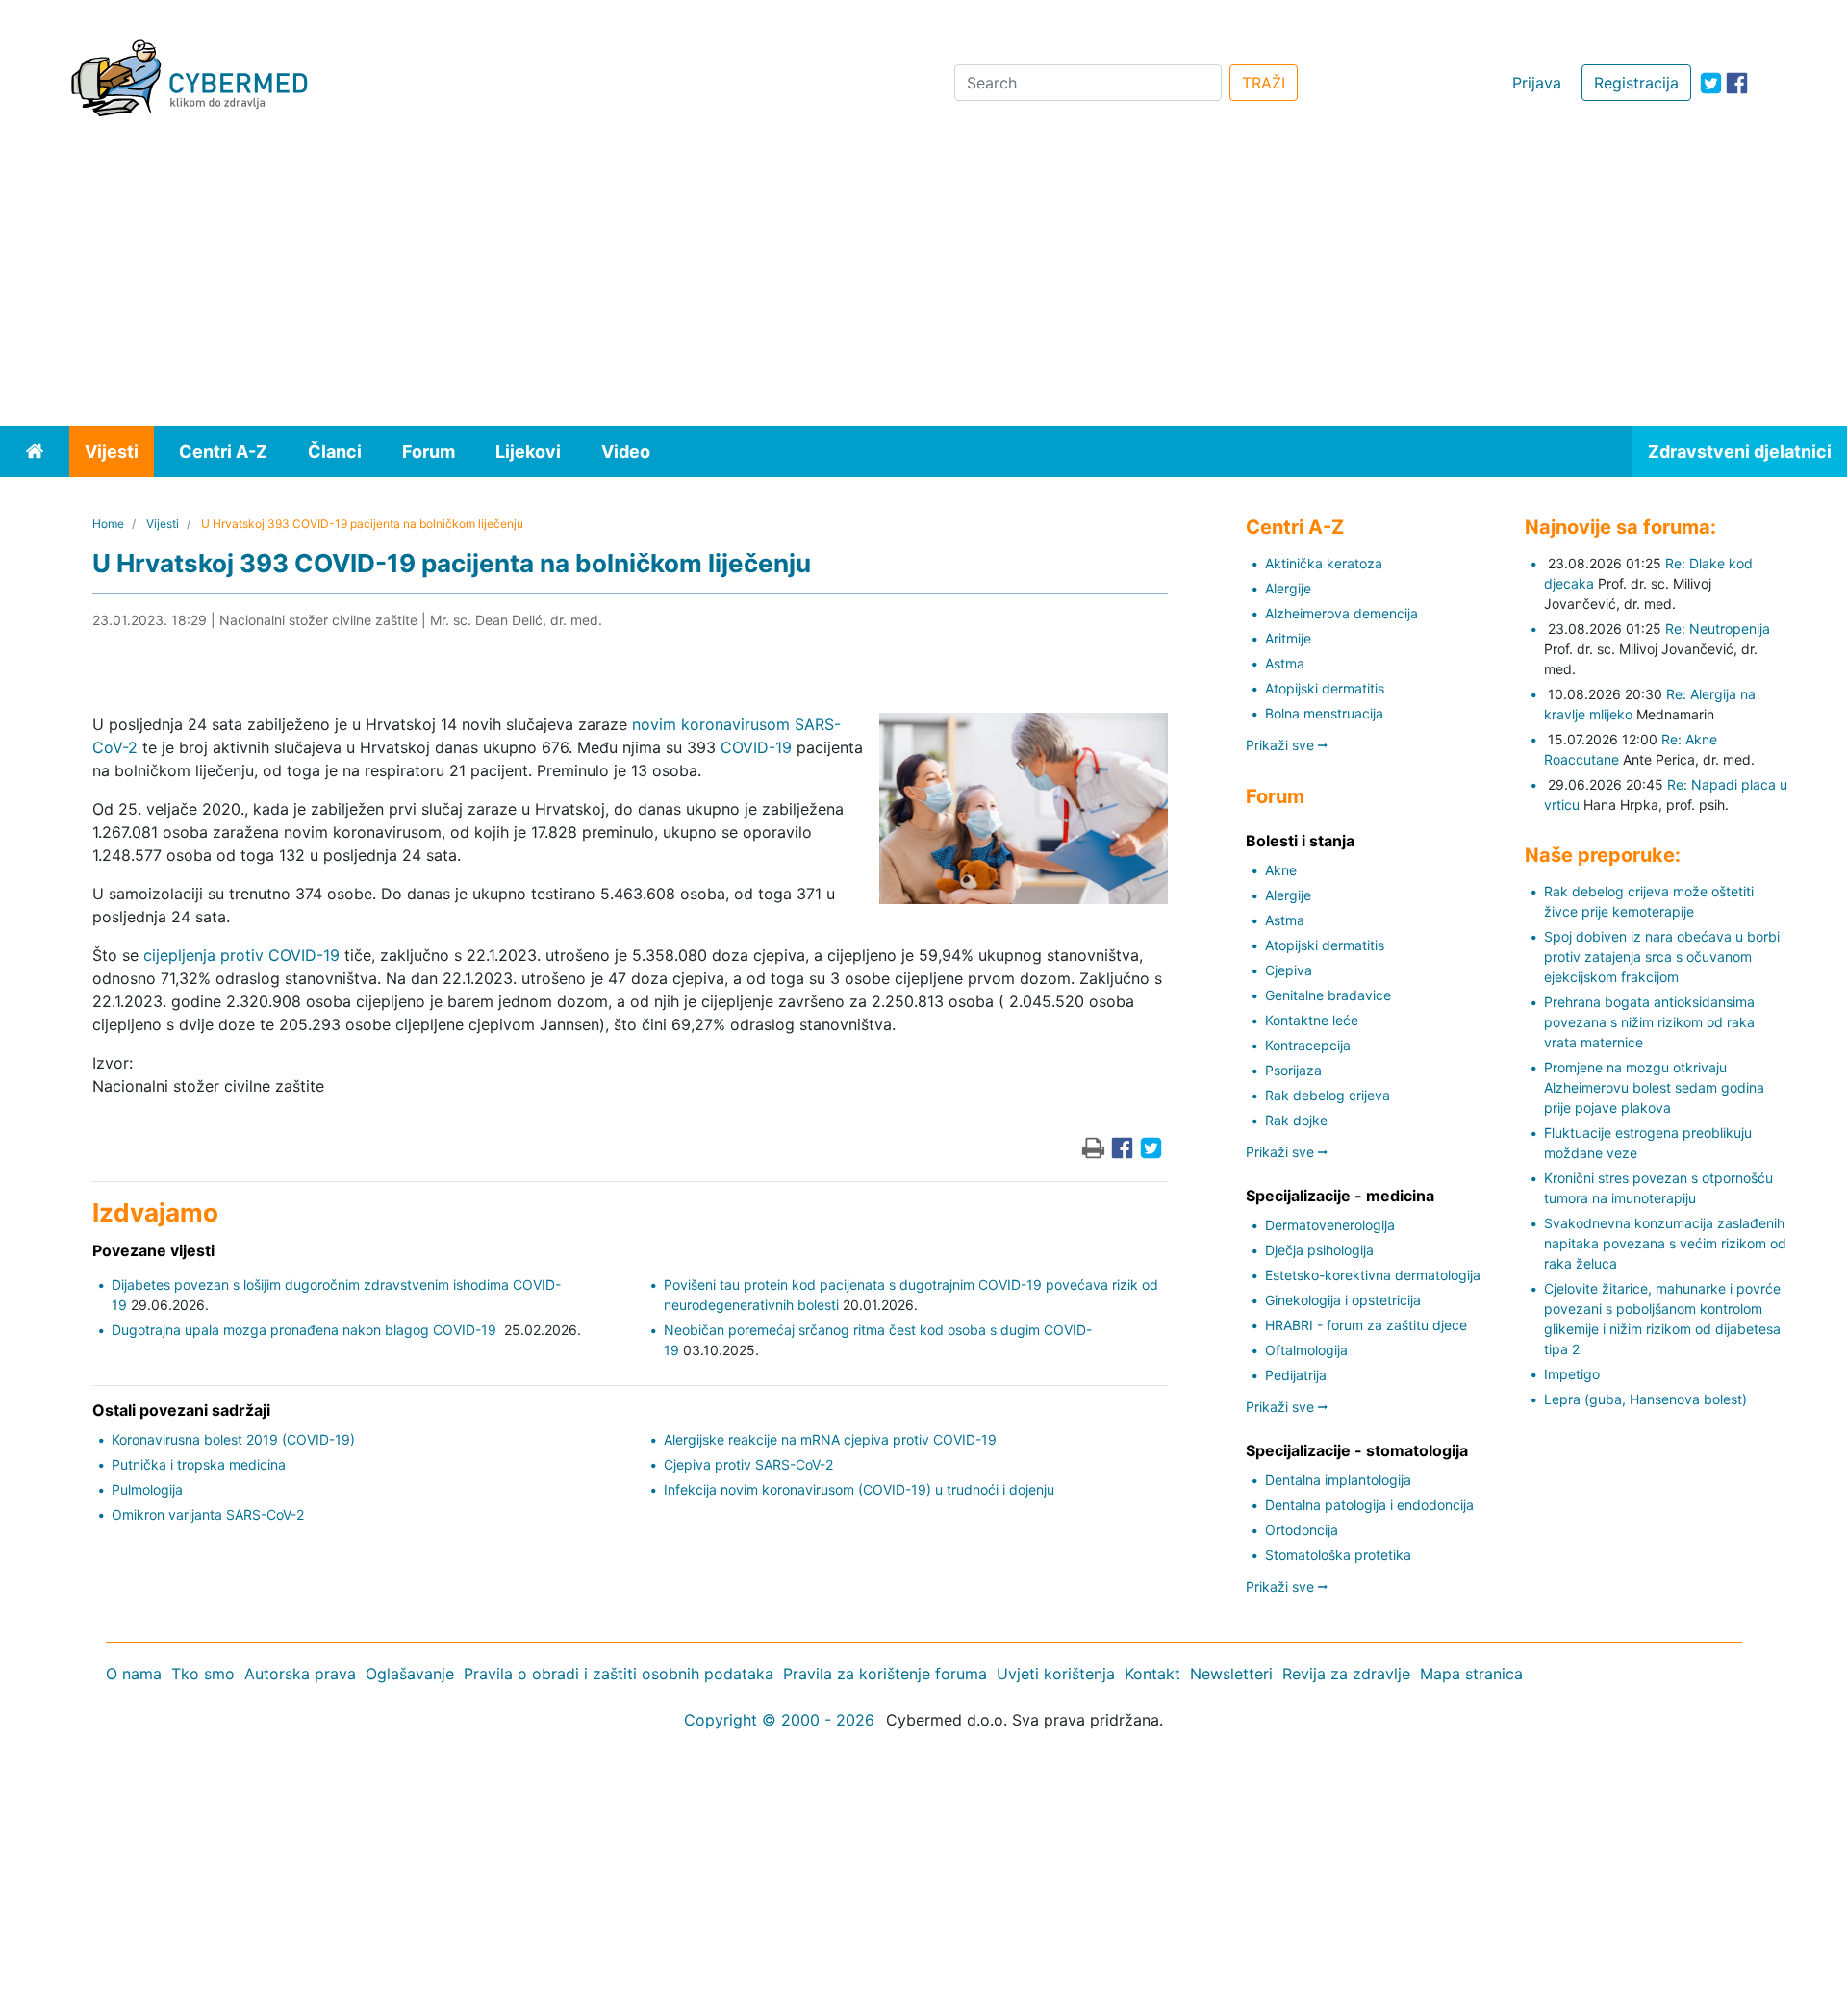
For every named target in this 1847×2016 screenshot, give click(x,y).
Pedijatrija (1296, 1375)
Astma (1285, 663)
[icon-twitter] (1711, 83)
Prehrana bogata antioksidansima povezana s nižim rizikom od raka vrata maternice (1649, 1022)
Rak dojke (1296, 1120)
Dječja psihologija (1319, 1250)
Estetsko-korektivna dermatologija (1373, 1275)
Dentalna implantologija (1338, 1480)
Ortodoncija (1302, 1530)
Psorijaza (1293, 1070)
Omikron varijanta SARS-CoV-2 (208, 1514)
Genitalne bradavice (1328, 995)
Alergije (1288, 588)
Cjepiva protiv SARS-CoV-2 (748, 1464)
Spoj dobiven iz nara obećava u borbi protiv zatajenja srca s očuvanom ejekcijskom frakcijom (1662, 957)
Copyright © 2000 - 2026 (779, 1720)
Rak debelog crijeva (1328, 1095)
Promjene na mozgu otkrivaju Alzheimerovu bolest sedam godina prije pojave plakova (1654, 1087)
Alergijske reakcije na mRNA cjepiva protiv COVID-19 (830, 1439)
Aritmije (1288, 638)
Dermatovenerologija (1330, 1225)
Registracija (1636, 83)
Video (626, 452)
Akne (1281, 870)
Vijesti (112, 452)
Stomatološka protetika (1338, 1555)
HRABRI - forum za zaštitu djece (1366, 1325)
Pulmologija (147, 1489)
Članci (335, 452)
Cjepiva (1289, 970)
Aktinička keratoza (1324, 563)
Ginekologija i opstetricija (1343, 1300)
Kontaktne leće (1312, 1020)
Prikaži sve (1282, 745)
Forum (429, 452)
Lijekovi (528, 452)
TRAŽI (1264, 83)
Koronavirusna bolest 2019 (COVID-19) (233, 1439)
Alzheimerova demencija (1341, 613)
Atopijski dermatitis (1325, 688)
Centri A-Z (223, 452)
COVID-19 (756, 747)
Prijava (1537, 83)
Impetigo (1572, 1374)
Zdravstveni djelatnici (1740, 452)
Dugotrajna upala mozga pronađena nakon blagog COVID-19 (306, 1330)
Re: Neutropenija (1718, 629)
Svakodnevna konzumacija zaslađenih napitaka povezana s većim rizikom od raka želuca (1665, 1243)
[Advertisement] (923, 282)
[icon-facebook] (1737, 83)
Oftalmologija (1306, 1350)
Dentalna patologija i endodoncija (1369, 1505)
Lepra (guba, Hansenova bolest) (1645, 1399)
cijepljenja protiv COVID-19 (241, 955)
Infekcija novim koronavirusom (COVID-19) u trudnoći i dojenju (859, 1489)
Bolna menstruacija (1324, 713)
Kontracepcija (1308, 1045)
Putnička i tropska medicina (199, 1464)
